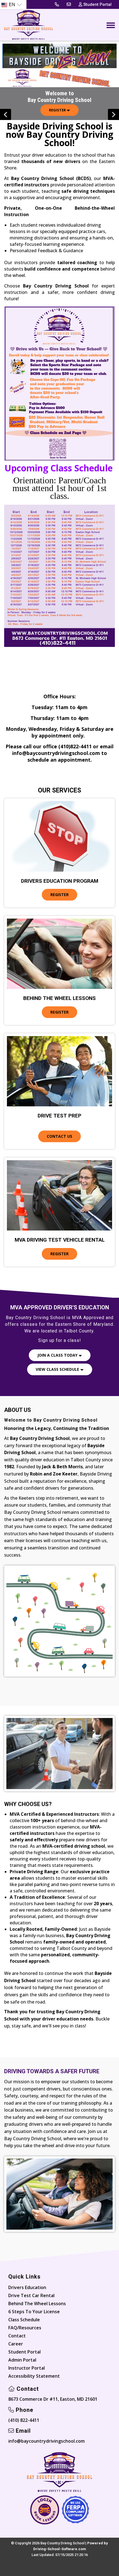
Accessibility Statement (34, 2376)
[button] (113, 114)
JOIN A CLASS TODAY (58, 1355)
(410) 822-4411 (24, 2420)
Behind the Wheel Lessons (37, 2304)
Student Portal (24, 2352)
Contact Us (59, 1136)
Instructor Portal (27, 2368)
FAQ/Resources (25, 2328)
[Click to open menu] (111, 25)
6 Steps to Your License (34, 2312)
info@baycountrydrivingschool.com (46, 2441)
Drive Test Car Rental (31, 2295)
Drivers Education (27, 2287)
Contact (17, 2336)
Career (16, 2344)
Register (58, 110)
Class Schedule (24, 2320)
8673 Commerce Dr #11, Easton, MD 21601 (53, 2399)
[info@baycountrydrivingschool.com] (69, 4)
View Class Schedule (58, 1369)
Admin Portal (22, 2360)
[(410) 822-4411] (57, 4)
